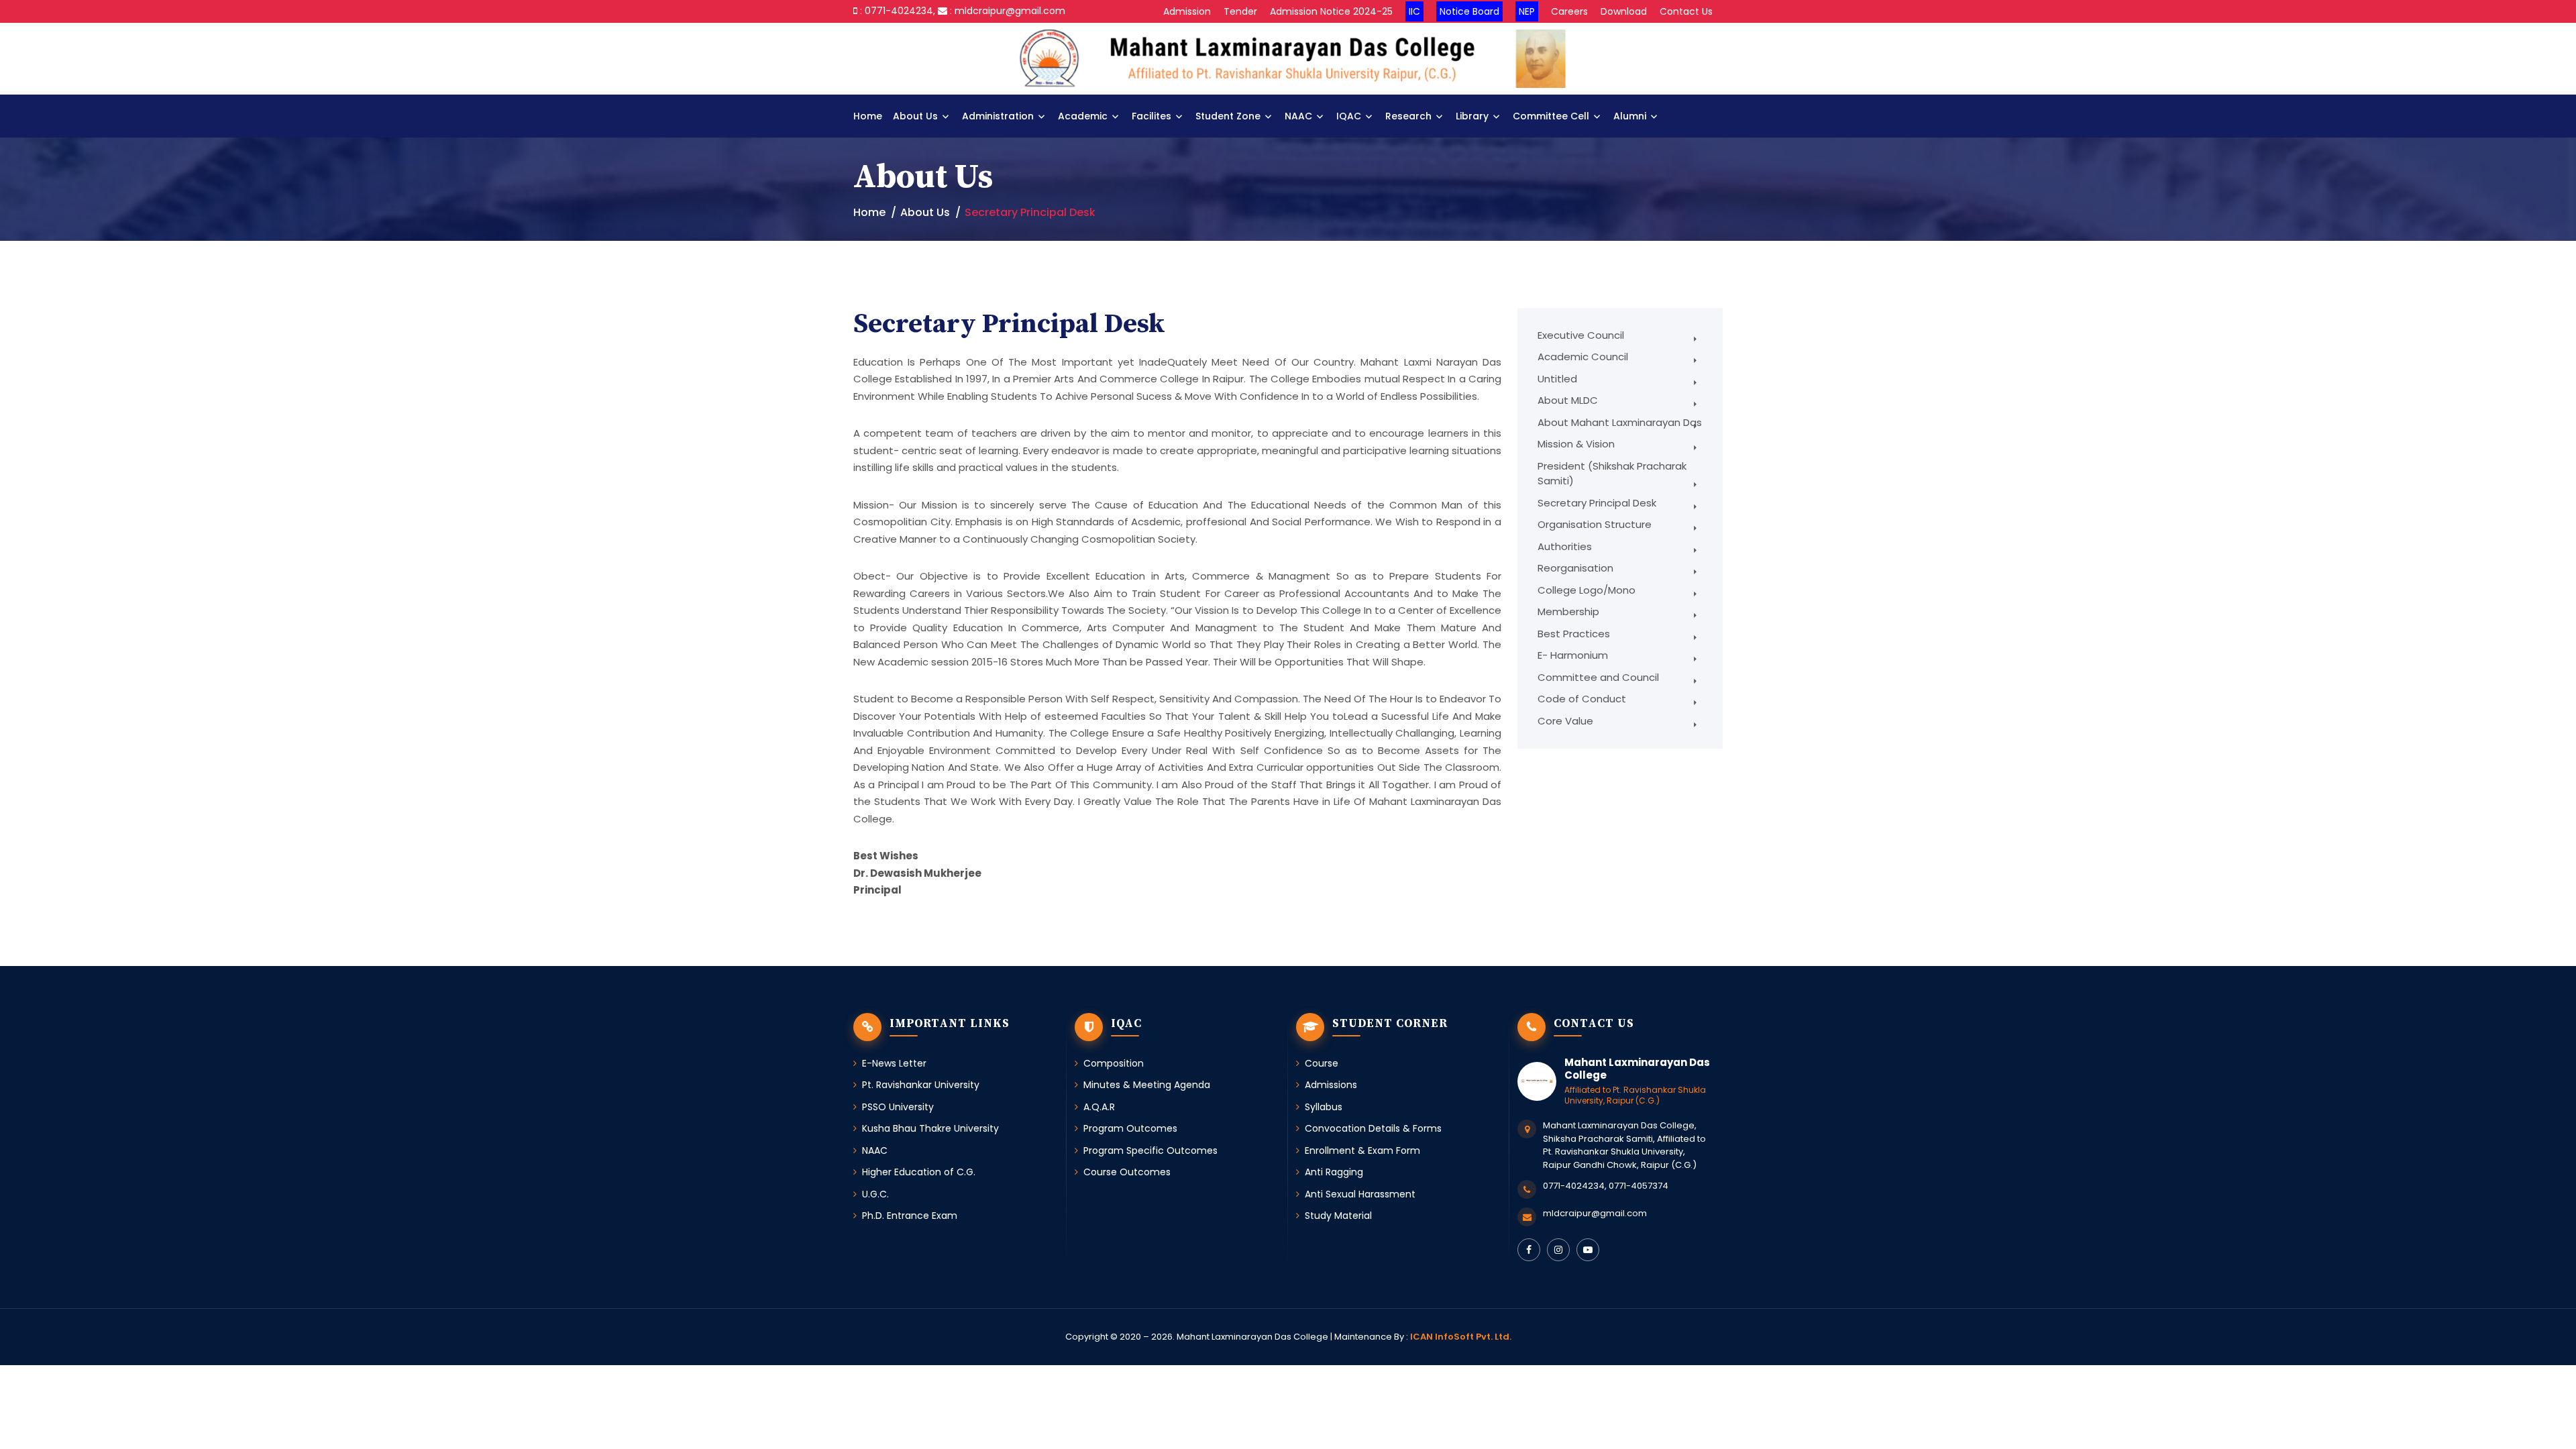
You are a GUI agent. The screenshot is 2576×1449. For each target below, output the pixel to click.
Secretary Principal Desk (1597, 503)
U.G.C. (875, 1194)
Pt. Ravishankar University (921, 1085)
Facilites (1151, 116)
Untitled (1557, 379)
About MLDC (1568, 400)
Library (1472, 116)
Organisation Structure (1595, 524)
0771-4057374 (1639, 1186)
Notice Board (1469, 11)
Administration (998, 116)
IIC (1414, 11)
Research (1408, 116)
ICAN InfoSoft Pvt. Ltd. (1461, 1337)
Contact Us (1686, 11)
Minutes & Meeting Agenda (1147, 1085)
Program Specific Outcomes (1150, 1150)
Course (1322, 1063)
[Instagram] (1558, 1250)
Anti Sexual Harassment (1360, 1194)
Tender (1240, 11)
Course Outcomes (1127, 1172)
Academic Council (1583, 357)
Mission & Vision (1576, 444)
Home (868, 116)
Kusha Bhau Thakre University (930, 1128)
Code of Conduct (1582, 699)
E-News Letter (894, 1063)
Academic (1083, 116)
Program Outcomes (1130, 1128)
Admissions (1331, 1085)
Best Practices (1574, 634)
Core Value (1565, 721)
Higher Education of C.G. (919, 1172)
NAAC (1298, 116)
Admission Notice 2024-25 (1331, 11)
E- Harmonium (1573, 655)
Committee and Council (1598, 677)
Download (1624, 11)
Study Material (1338, 1216)
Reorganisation (1575, 568)
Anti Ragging (1334, 1172)
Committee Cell (1551, 116)
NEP (1527, 11)
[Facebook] (1529, 1250)
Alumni (1630, 116)
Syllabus (1324, 1107)
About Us (915, 116)
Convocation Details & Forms (1373, 1128)
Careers (1569, 11)
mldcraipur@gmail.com (1595, 1213)
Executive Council (1581, 335)
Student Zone (1228, 116)
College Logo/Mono (1587, 590)
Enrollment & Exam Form (1362, 1150)
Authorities (1565, 546)
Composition (1114, 1063)
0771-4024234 (1574, 1186)
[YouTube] (1588, 1250)
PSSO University (898, 1107)
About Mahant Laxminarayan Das (1620, 422)
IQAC (1349, 116)
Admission (1187, 11)
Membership (1568, 611)
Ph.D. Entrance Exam (910, 1216)
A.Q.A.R (1099, 1107)
